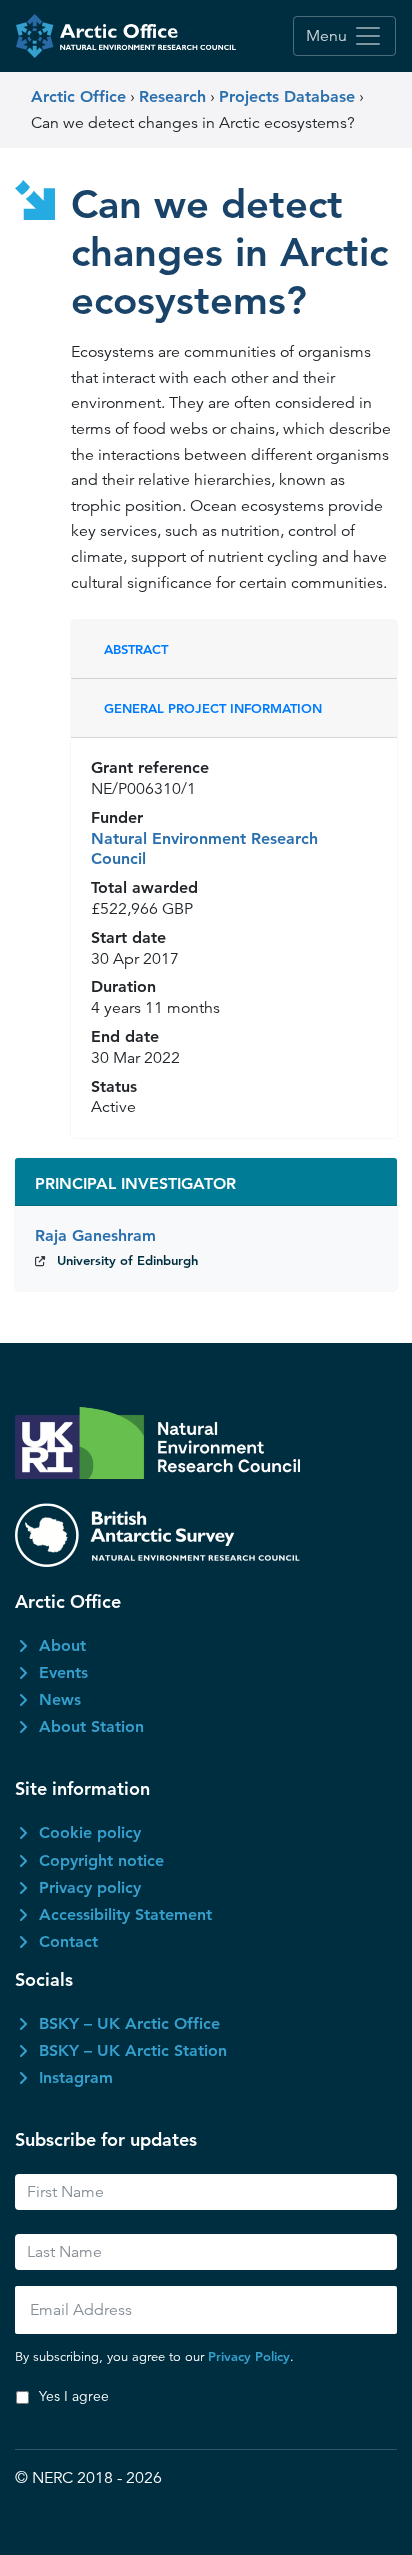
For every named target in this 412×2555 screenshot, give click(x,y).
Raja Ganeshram (95, 1235)
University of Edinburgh (127, 1260)
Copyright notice (101, 1860)
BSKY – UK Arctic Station (133, 2050)
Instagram (76, 2077)
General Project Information (213, 708)
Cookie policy (90, 1832)
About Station (91, 1726)
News (60, 1699)
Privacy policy (90, 1887)
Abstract (136, 649)
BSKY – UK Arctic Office (129, 2023)
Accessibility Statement (125, 1914)
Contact (68, 1941)
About (62, 1645)
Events (63, 1672)
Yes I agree (74, 2396)
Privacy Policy (249, 2356)
